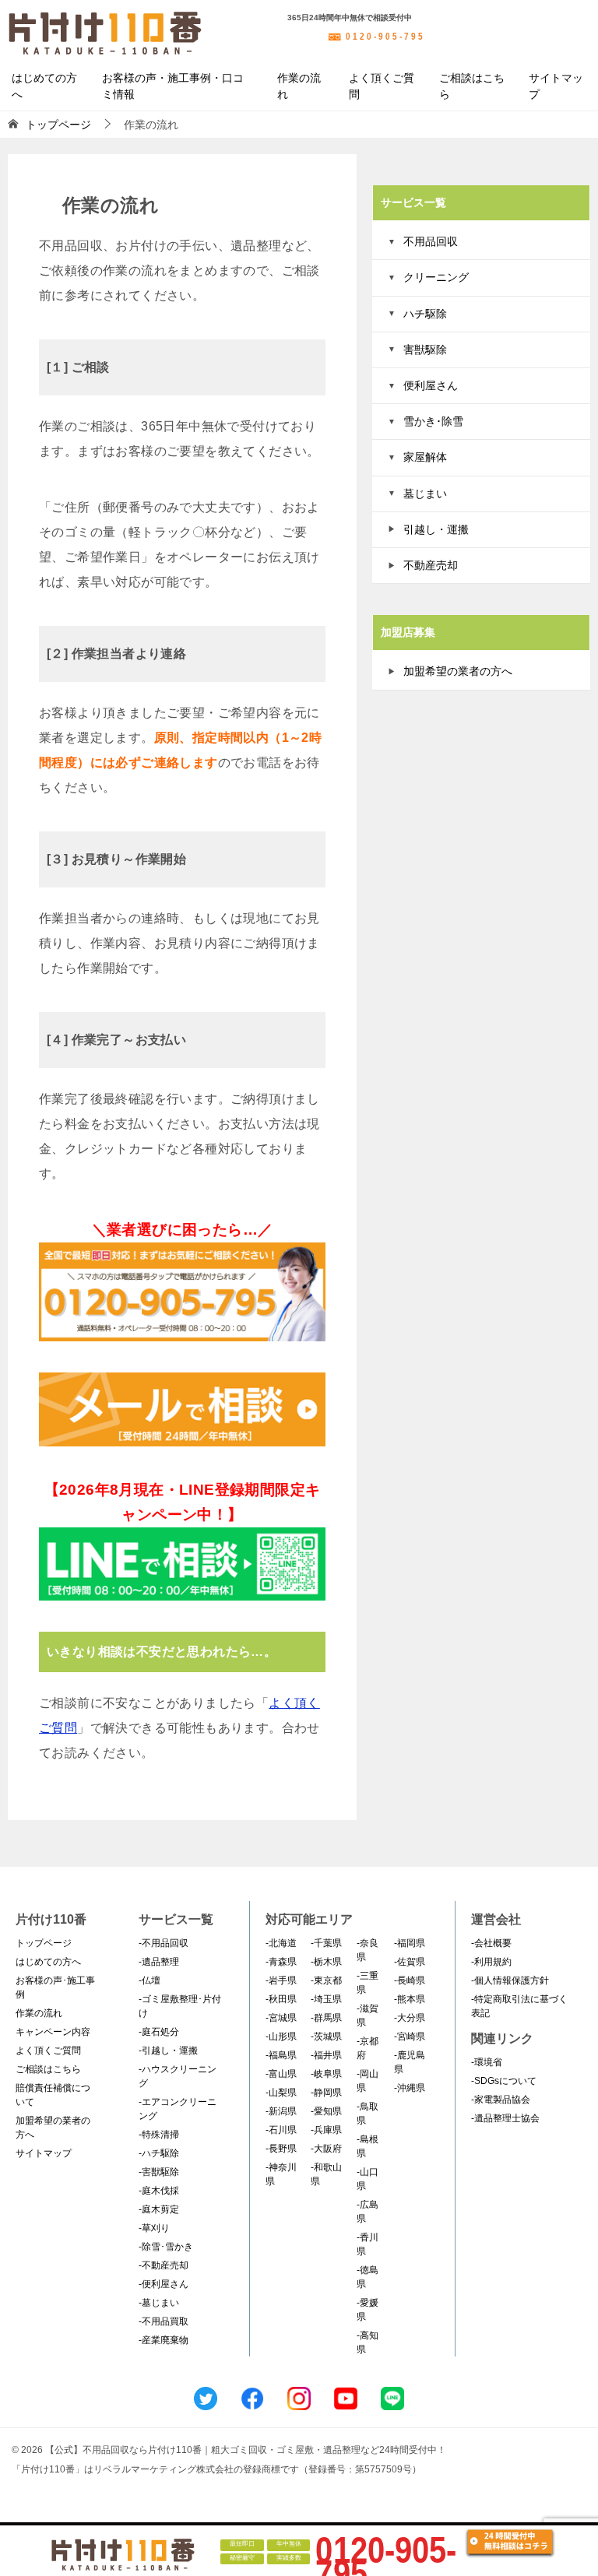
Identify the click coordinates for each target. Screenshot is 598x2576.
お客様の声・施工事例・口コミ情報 (173, 86)
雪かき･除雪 (433, 421)
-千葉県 (326, 1943)
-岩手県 (281, 1980)
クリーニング (436, 277)
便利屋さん (431, 385)
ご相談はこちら (472, 86)
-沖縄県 (410, 2088)
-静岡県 (326, 2093)
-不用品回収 (164, 1943)
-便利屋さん (164, 2284)
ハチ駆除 (425, 314)
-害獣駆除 (159, 2172)
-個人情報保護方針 (510, 1980)
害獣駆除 (425, 350)
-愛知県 (326, 2111)
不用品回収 (431, 241)
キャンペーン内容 (53, 2032)
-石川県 (281, 2130)
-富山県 (281, 2074)
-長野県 (281, 2149)
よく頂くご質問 (382, 86)
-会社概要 (491, 1943)
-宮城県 (281, 2018)
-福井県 (326, 2055)
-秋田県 (281, 1999)
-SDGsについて (504, 2081)
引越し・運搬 (436, 529)
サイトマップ (556, 86)
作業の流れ (299, 86)
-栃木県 (326, 1962)
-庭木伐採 (159, 2191)
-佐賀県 (410, 1962)
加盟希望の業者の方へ (458, 671)
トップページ (44, 1943)
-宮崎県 (410, 2037)
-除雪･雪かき (166, 2247)
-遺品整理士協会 (505, 2118)
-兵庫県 (326, 2130)
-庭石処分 (159, 2032)
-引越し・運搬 (168, 2051)
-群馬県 (326, 2018)
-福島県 (281, 2055)
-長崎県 (410, 1980)
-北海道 (281, 1943)
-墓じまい (159, 2303)
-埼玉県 (326, 1999)
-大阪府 (326, 2149)
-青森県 (281, 1962)
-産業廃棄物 (164, 2340)
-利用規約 (491, 1962)
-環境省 (487, 2062)
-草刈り (154, 2228)
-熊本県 (410, 1999)
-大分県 (410, 2018)
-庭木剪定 (159, 2209)
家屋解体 (425, 457)
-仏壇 (149, 1980)
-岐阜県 (326, 2074)
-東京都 (326, 1980)
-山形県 (281, 2037)
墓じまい (425, 494)
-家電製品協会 (501, 2100)
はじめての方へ (44, 86)
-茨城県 (326, 2037)
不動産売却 (431, 565)
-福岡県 (410, 1943)
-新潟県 (281, 2111)
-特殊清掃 (159, 2135)
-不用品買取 (164, 2321)
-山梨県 (281, 2093)
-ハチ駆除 (159, 2153)
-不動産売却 (164, 2265)
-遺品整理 (159, 1962)
